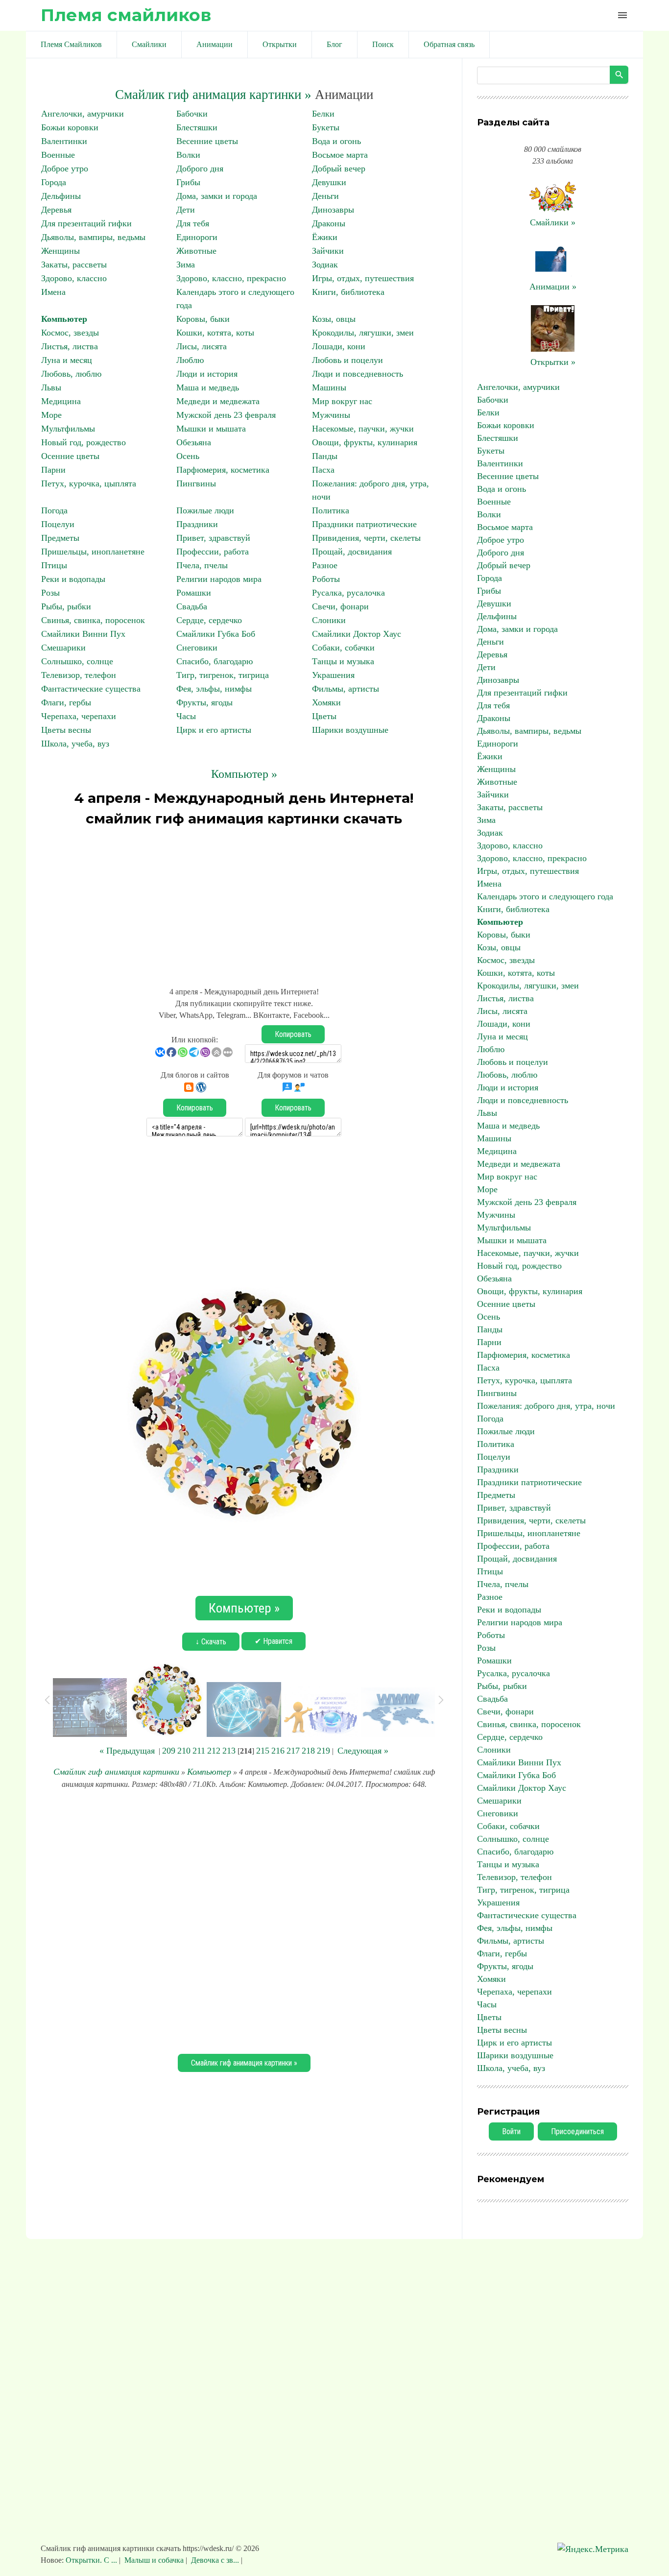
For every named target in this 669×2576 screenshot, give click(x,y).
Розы (50, 593)
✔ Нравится (274, 1641)
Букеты (326, 127)
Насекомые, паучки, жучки (363, 429)
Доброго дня (200, 169)
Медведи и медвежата (218, 401)
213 (229, 1751)
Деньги (325, 196)
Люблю (190, 360)
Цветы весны (66, 730)
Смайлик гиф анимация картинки (116, 1772)
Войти (511, 2131)
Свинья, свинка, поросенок (93, 620)
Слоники (329, 620)
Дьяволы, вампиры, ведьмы (93, 237)
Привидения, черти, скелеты (366, 538)
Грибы (188, 182)
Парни (53, 470)
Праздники (197, 524)
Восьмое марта (340, 155)
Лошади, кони (339, 346)
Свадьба (192, 606)
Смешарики (63, 648)
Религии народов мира (219, 579)
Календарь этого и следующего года (545, 896)
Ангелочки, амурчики (83, 114)
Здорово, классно (74, 278)
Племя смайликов (126, 15)
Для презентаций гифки (86, 223)
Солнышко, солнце (77, 661)
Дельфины (61, 196)
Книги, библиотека (348, 292)
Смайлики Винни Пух (83, 634)
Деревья (56, 210)
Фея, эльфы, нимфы (214, 689)
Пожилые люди (205, 510)
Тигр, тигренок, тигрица (223, 675)
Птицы (54, 565)
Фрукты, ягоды (204, 702)
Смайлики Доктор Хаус (357, 634)
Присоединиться (577, 2131)
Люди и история (207, 374)
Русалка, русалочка (348, 593)
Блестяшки (197, 127)
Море (51, 415)
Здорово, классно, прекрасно (231, 278)
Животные (196, 251)
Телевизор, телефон (79, 675)
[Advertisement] (244, 902)
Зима (186, 265)
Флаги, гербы (66, 702)
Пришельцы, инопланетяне (93, 552)
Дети (186, 210)
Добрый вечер (339, 169)
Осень (188, 456)
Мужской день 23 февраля (226, 415)
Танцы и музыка (343, 661)
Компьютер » (244, 774)
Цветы (324, 716)
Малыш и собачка (154, 2560)
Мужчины (331, 415)
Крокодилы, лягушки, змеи (363, 333)
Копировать (293, 1034)
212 (214, 1751)
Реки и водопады (73, 579)
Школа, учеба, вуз (75, 744)
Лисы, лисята (202, 346)
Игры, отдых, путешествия (363, 278)
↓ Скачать (211, 1642)
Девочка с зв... (215, 2560)
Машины (329, 387)
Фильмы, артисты (346, 689)
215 (263, 1751)
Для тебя (193, 223)
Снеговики (197, 648)
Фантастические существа (91, 689)
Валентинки (64, 141)
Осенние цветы (70, 456)
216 (278, 1751)
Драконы (329, 223)
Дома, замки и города (217, 196)
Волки (188, 155)
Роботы (326, 579)
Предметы (60, 538)
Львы (51, 387)
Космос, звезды (70, 333)
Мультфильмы (68, 429)
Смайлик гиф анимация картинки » (213, 95)
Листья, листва (70, 346)
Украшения (333, 675)
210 (184, 1751)
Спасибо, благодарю (215, 661)
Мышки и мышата (211, 429)
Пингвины (196, 483)
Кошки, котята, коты (215, 333)
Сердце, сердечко (209, 620)
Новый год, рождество (84, 442)
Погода (54, 510)
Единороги (197, 237)
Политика (331, 510)
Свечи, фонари (340, 606)
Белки (323, 114)
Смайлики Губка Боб (216, 634)
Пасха (323, 470)
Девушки (329, 182)
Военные (58, 155)
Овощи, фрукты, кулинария (365, 442)
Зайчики (328, 251)
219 (323, 1751)
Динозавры (333, 210)
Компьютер (64, 319)
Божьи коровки (70, 127)
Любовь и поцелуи (347, 360)
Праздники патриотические (364, 524)
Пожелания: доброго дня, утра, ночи (546, 1406)
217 (293, 1751)
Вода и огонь (336, 141)
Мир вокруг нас (342, 401)
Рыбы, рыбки (66, 606)
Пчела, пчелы (202, 565)
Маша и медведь (208, 387)
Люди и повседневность (358, 374)
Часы (186, 716)
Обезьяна (194, 442)
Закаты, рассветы (74, 265)
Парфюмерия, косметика (223, 470)
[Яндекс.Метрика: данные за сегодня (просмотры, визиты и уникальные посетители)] (593, 2549)
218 (308, 1751)
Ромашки (194, 593)
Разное (325, 565)
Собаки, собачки (343, 648)
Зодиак (325, 265)
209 (169, 1751)
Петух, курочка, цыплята (89, 483)
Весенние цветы (207, 141)
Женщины (60, 251)
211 (199, 1751)
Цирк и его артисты (214, 730)
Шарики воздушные (350, 730)
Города (54, 182)
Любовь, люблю (71, 374)
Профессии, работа (213, 552)
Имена (53, 292)
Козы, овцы (334, 319)
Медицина (61, 401)
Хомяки (326, 702)
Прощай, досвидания (352, 552)
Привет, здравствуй (213, 538)
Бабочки (192, 114)
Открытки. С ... (92, 2560)
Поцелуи (58, 524)
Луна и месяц (67, 360)
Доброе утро (65, 169)
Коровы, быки (203, 319)
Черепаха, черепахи (79, 716)
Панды (325, 456)
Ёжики (325, 237)
